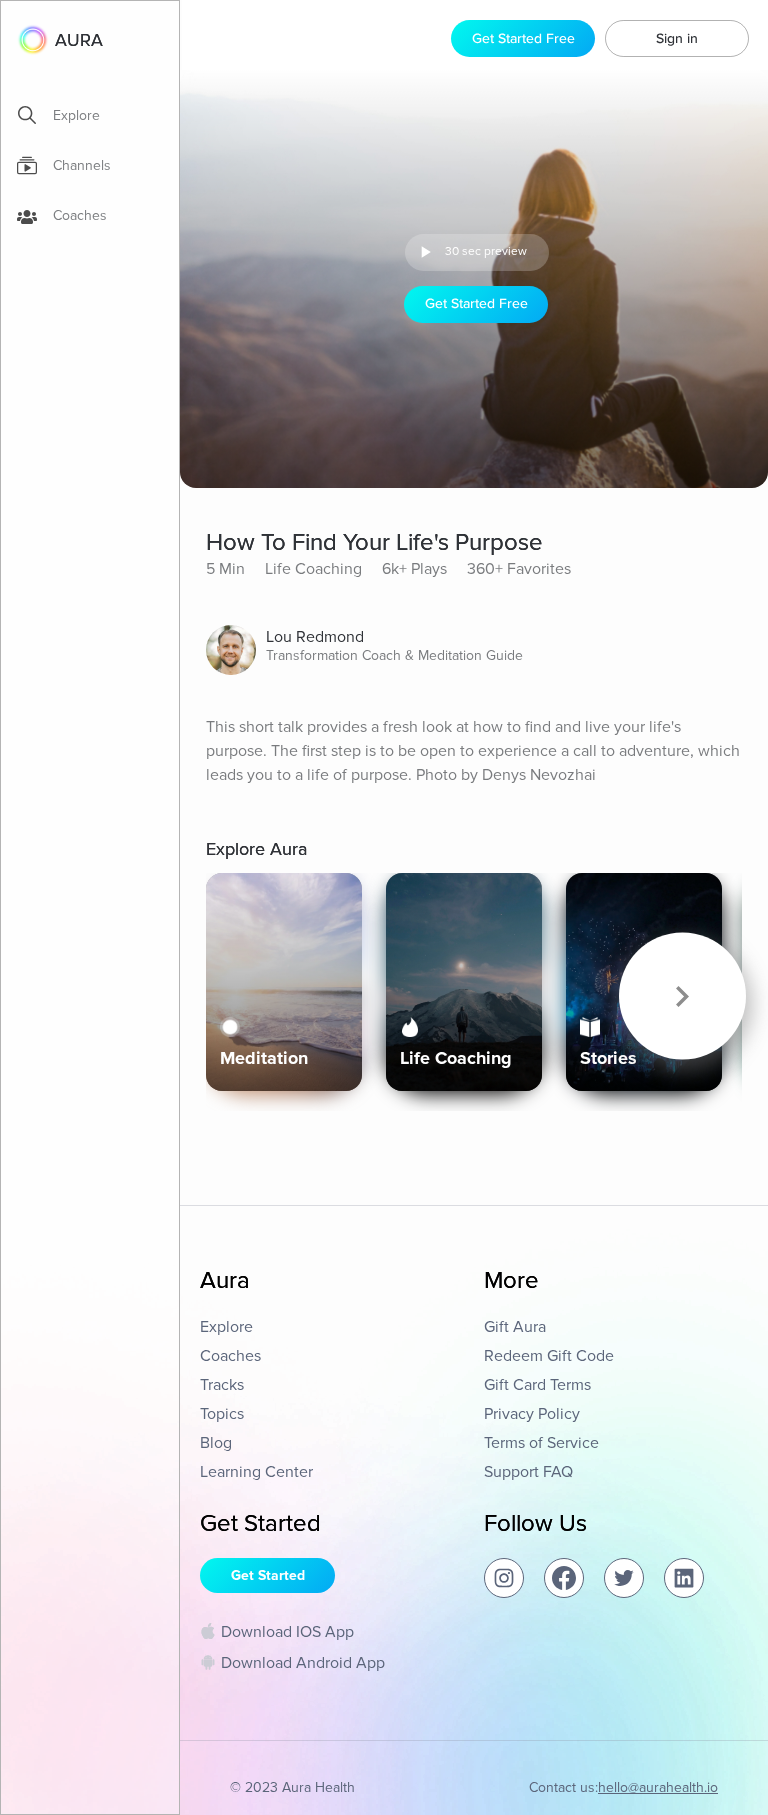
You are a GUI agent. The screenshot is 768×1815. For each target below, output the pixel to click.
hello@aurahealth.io (658, 1787)
